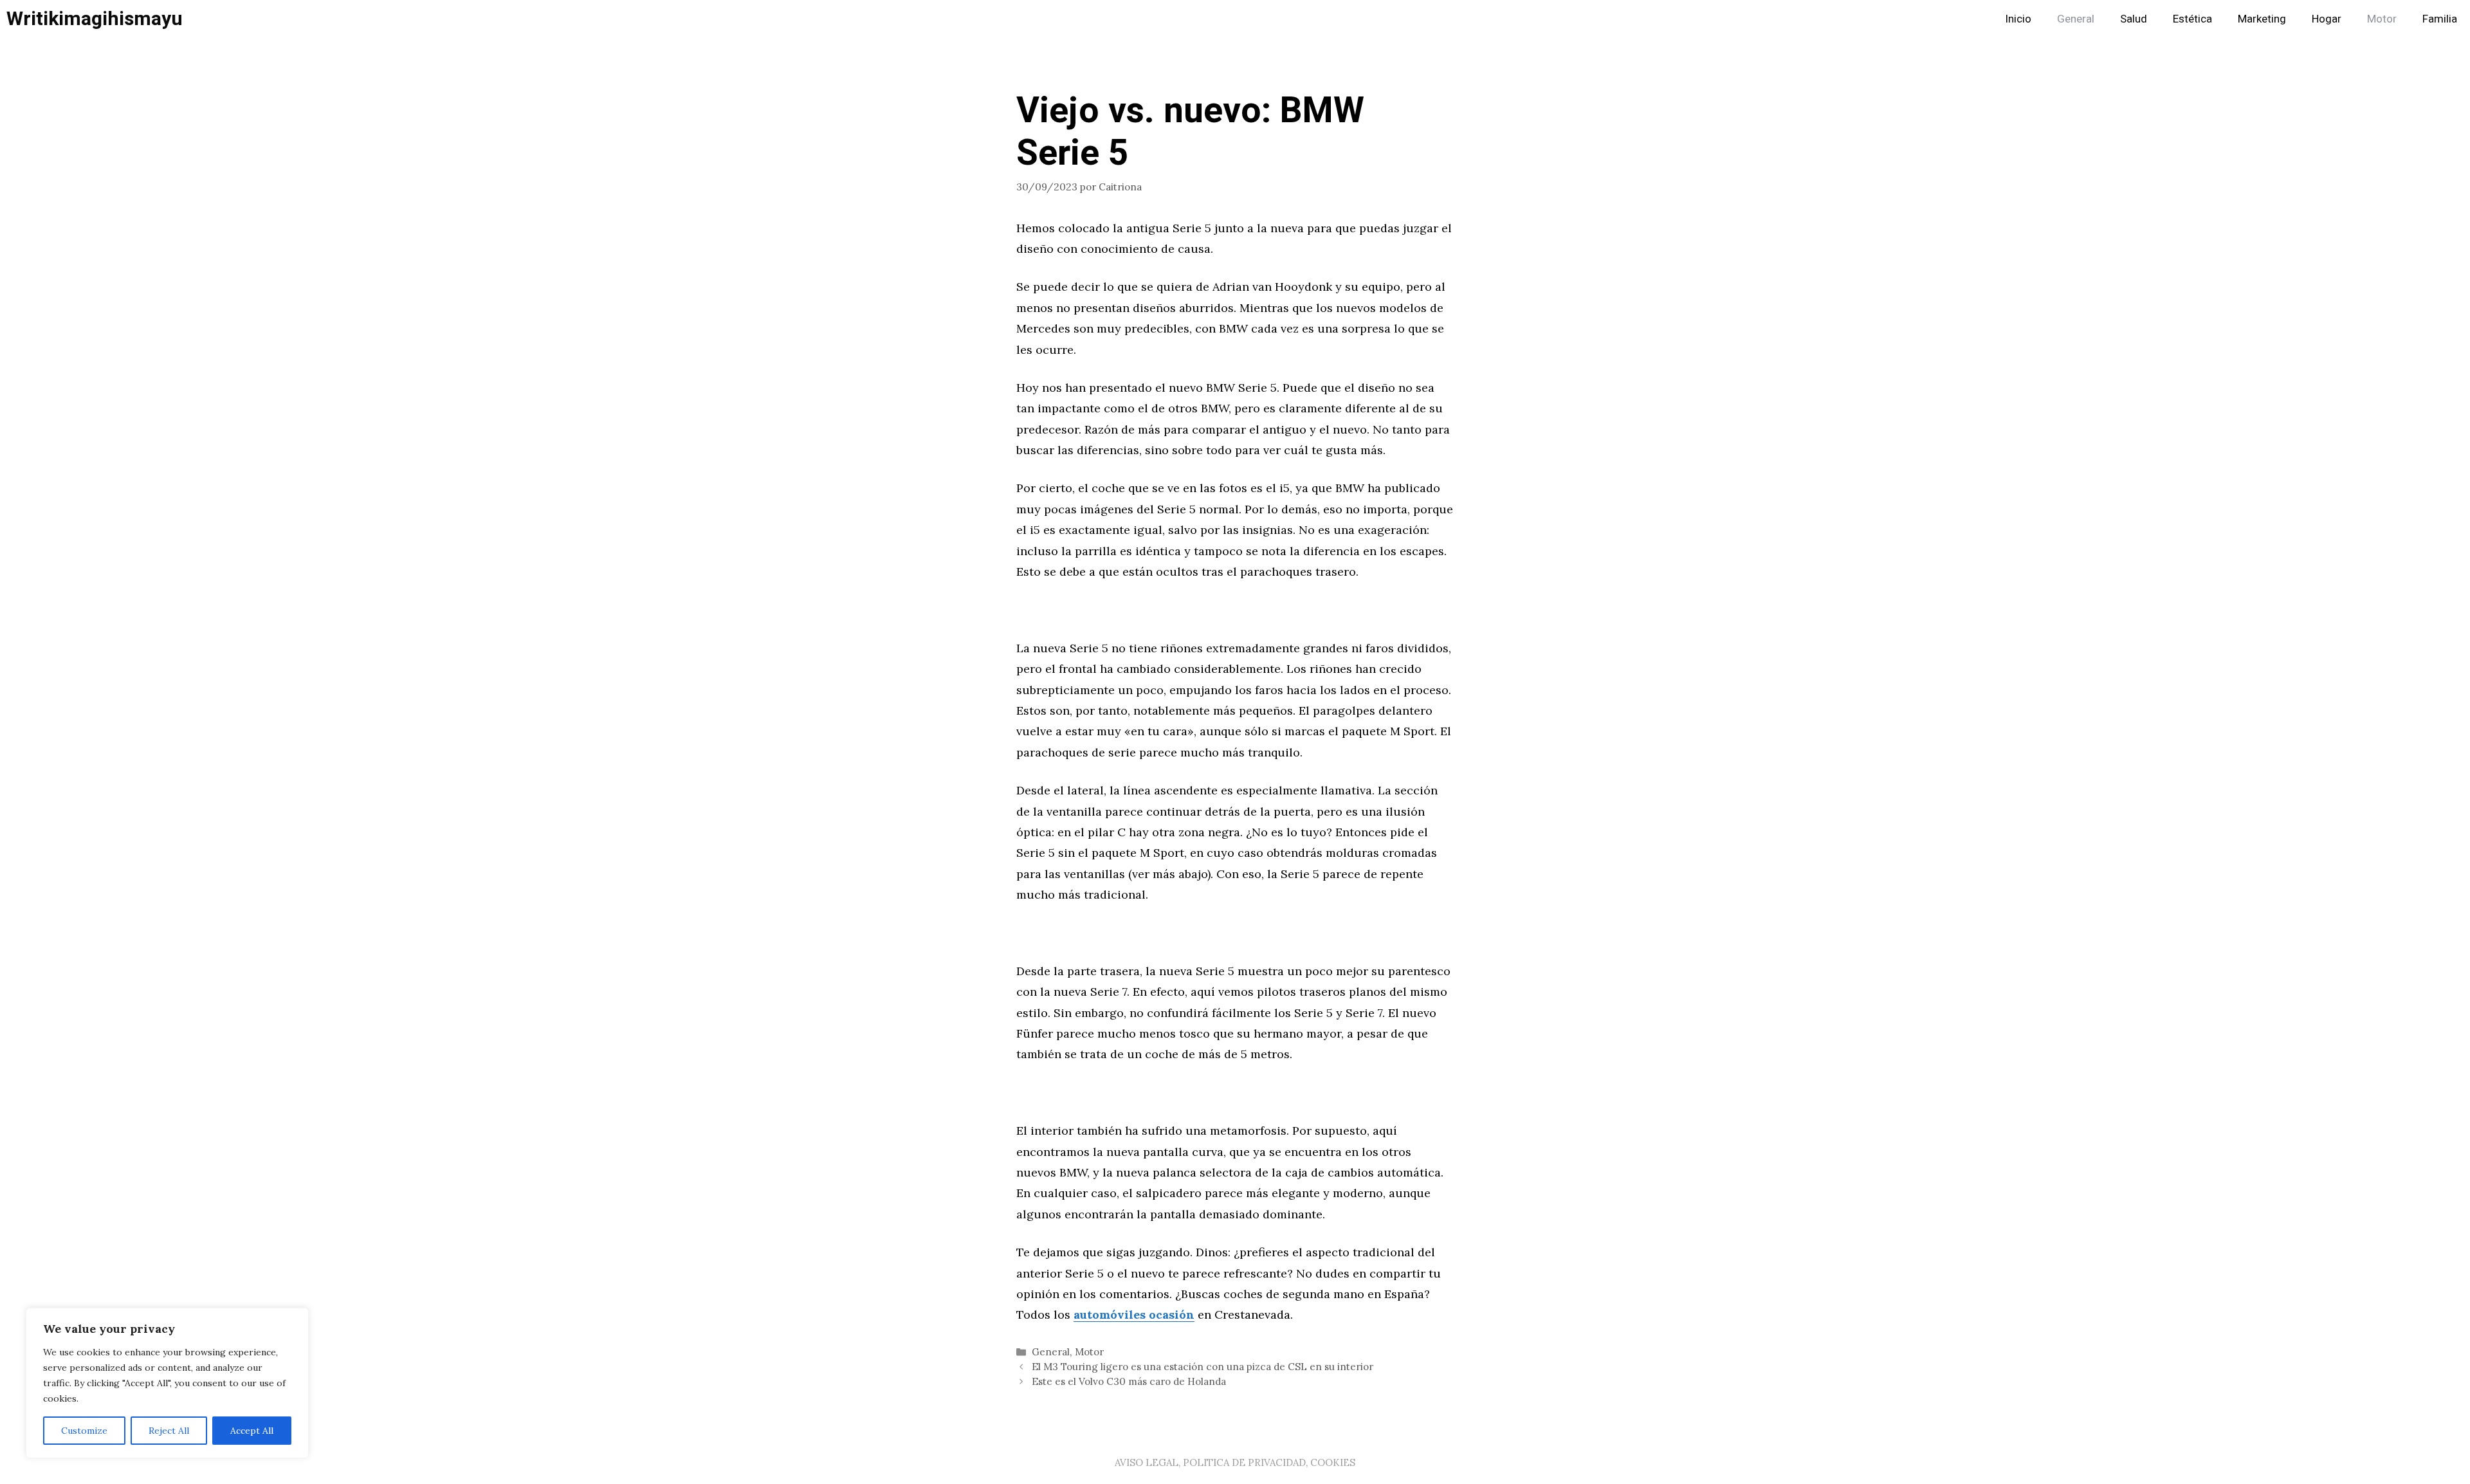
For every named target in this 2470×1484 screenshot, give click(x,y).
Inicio (2018, 19)
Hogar (2327, 19)
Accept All (252, 1431)
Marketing (2262, 19)
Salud (2134, 19)
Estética (2192, 19)
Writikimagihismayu (95, 19)
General (2076, 19)
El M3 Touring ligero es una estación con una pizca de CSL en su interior (1203, 1367)
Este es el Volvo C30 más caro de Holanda (1129, 1381)
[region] (167, 1383)
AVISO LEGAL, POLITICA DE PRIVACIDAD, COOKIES (1235, 1462)
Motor (2382, 19)
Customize (84, 1431)
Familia (2440, 19)
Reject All (169, 1431)
